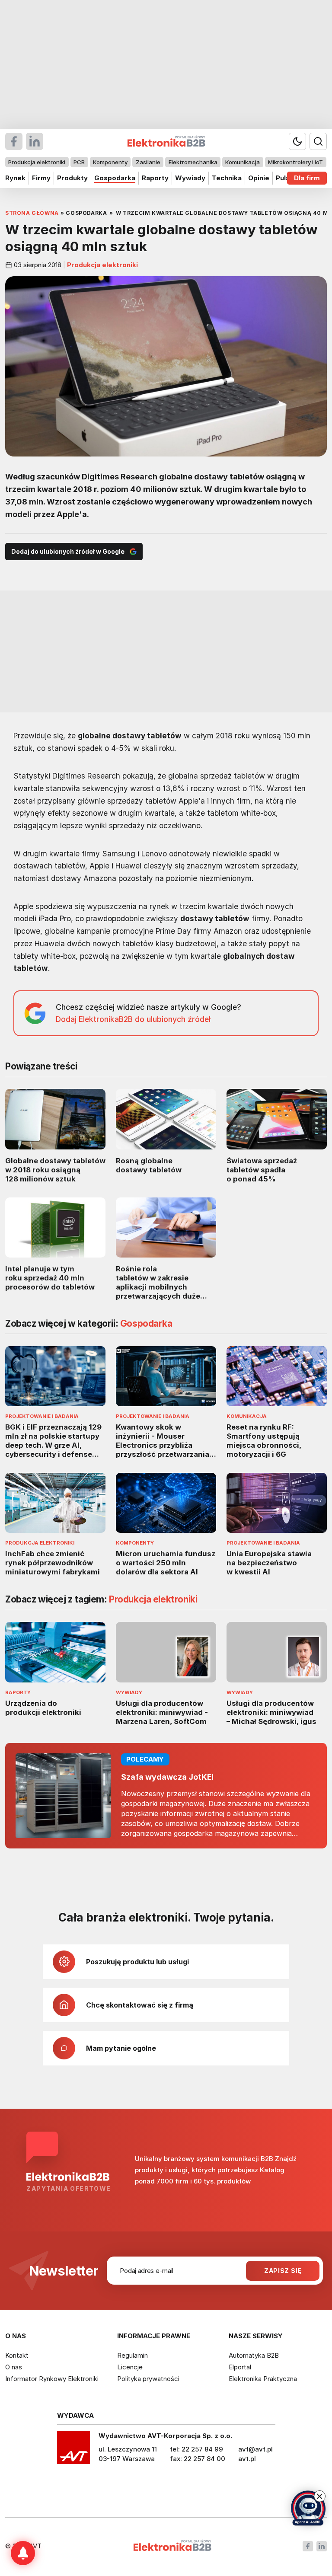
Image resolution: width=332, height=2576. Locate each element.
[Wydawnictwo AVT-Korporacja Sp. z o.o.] (73, 2451)
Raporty (155, 178)
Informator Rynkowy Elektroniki (52, 2379)
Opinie (259, 178)
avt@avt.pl (255, 2449)
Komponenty (110, 162)
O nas (14, 2367)
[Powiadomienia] (23, 2553)
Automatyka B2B (254, 2355)
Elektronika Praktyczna (263, 2379)
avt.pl (247, 2459)
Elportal (240, 2367)
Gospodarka (115, 178)
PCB (79, 162)
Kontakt (17, 2355)
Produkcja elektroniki (37, 162)
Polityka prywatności (148, 2379)
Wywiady (190, 178)
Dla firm (307, 178)
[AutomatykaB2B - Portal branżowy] (172, 2546)
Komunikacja (243, 162)
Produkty (72, 178)
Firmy (41, 178)
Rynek (15, 178)
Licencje (130, 2367)
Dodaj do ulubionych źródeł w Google (68, 551)
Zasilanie (148, 162)
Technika (227, 178)
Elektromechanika (193, 162)
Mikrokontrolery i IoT (295, 162)
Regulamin (132, 2355)
